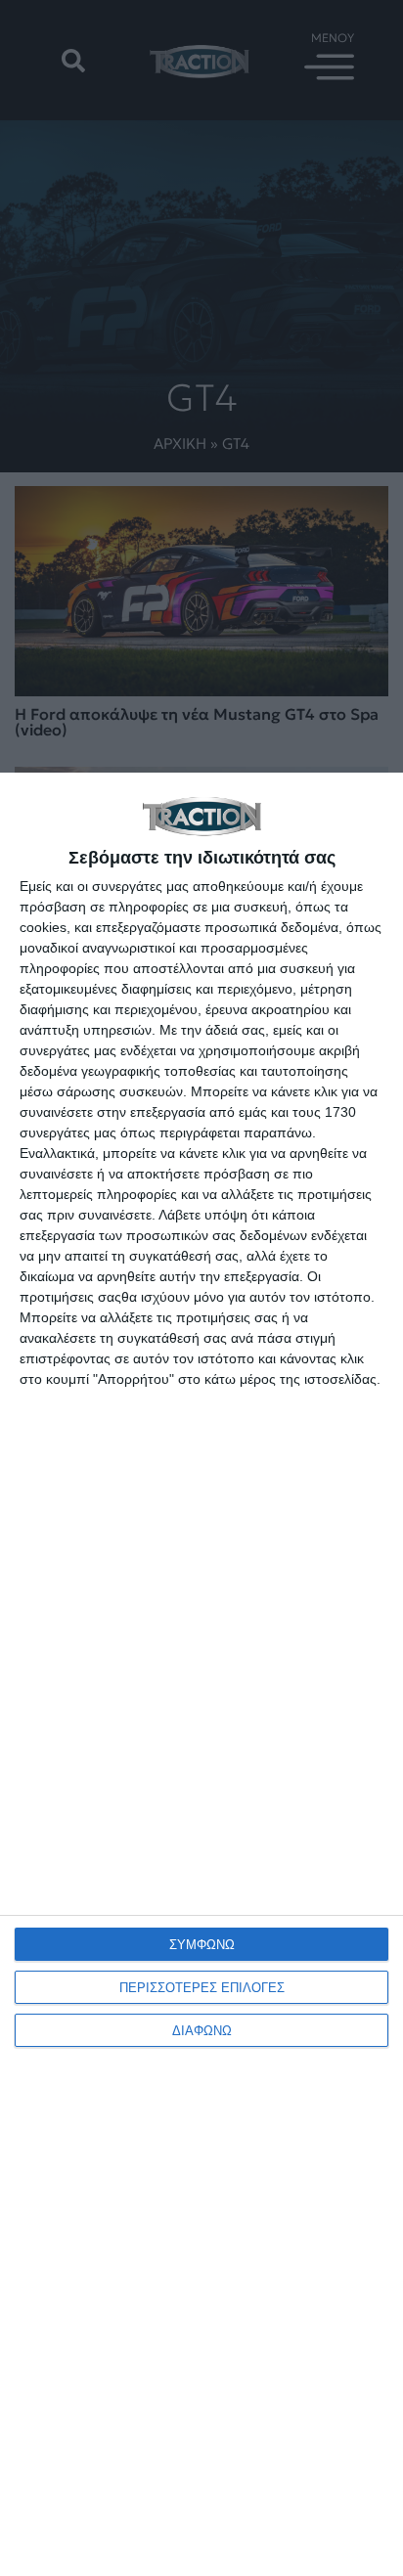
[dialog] (201, 1674)
